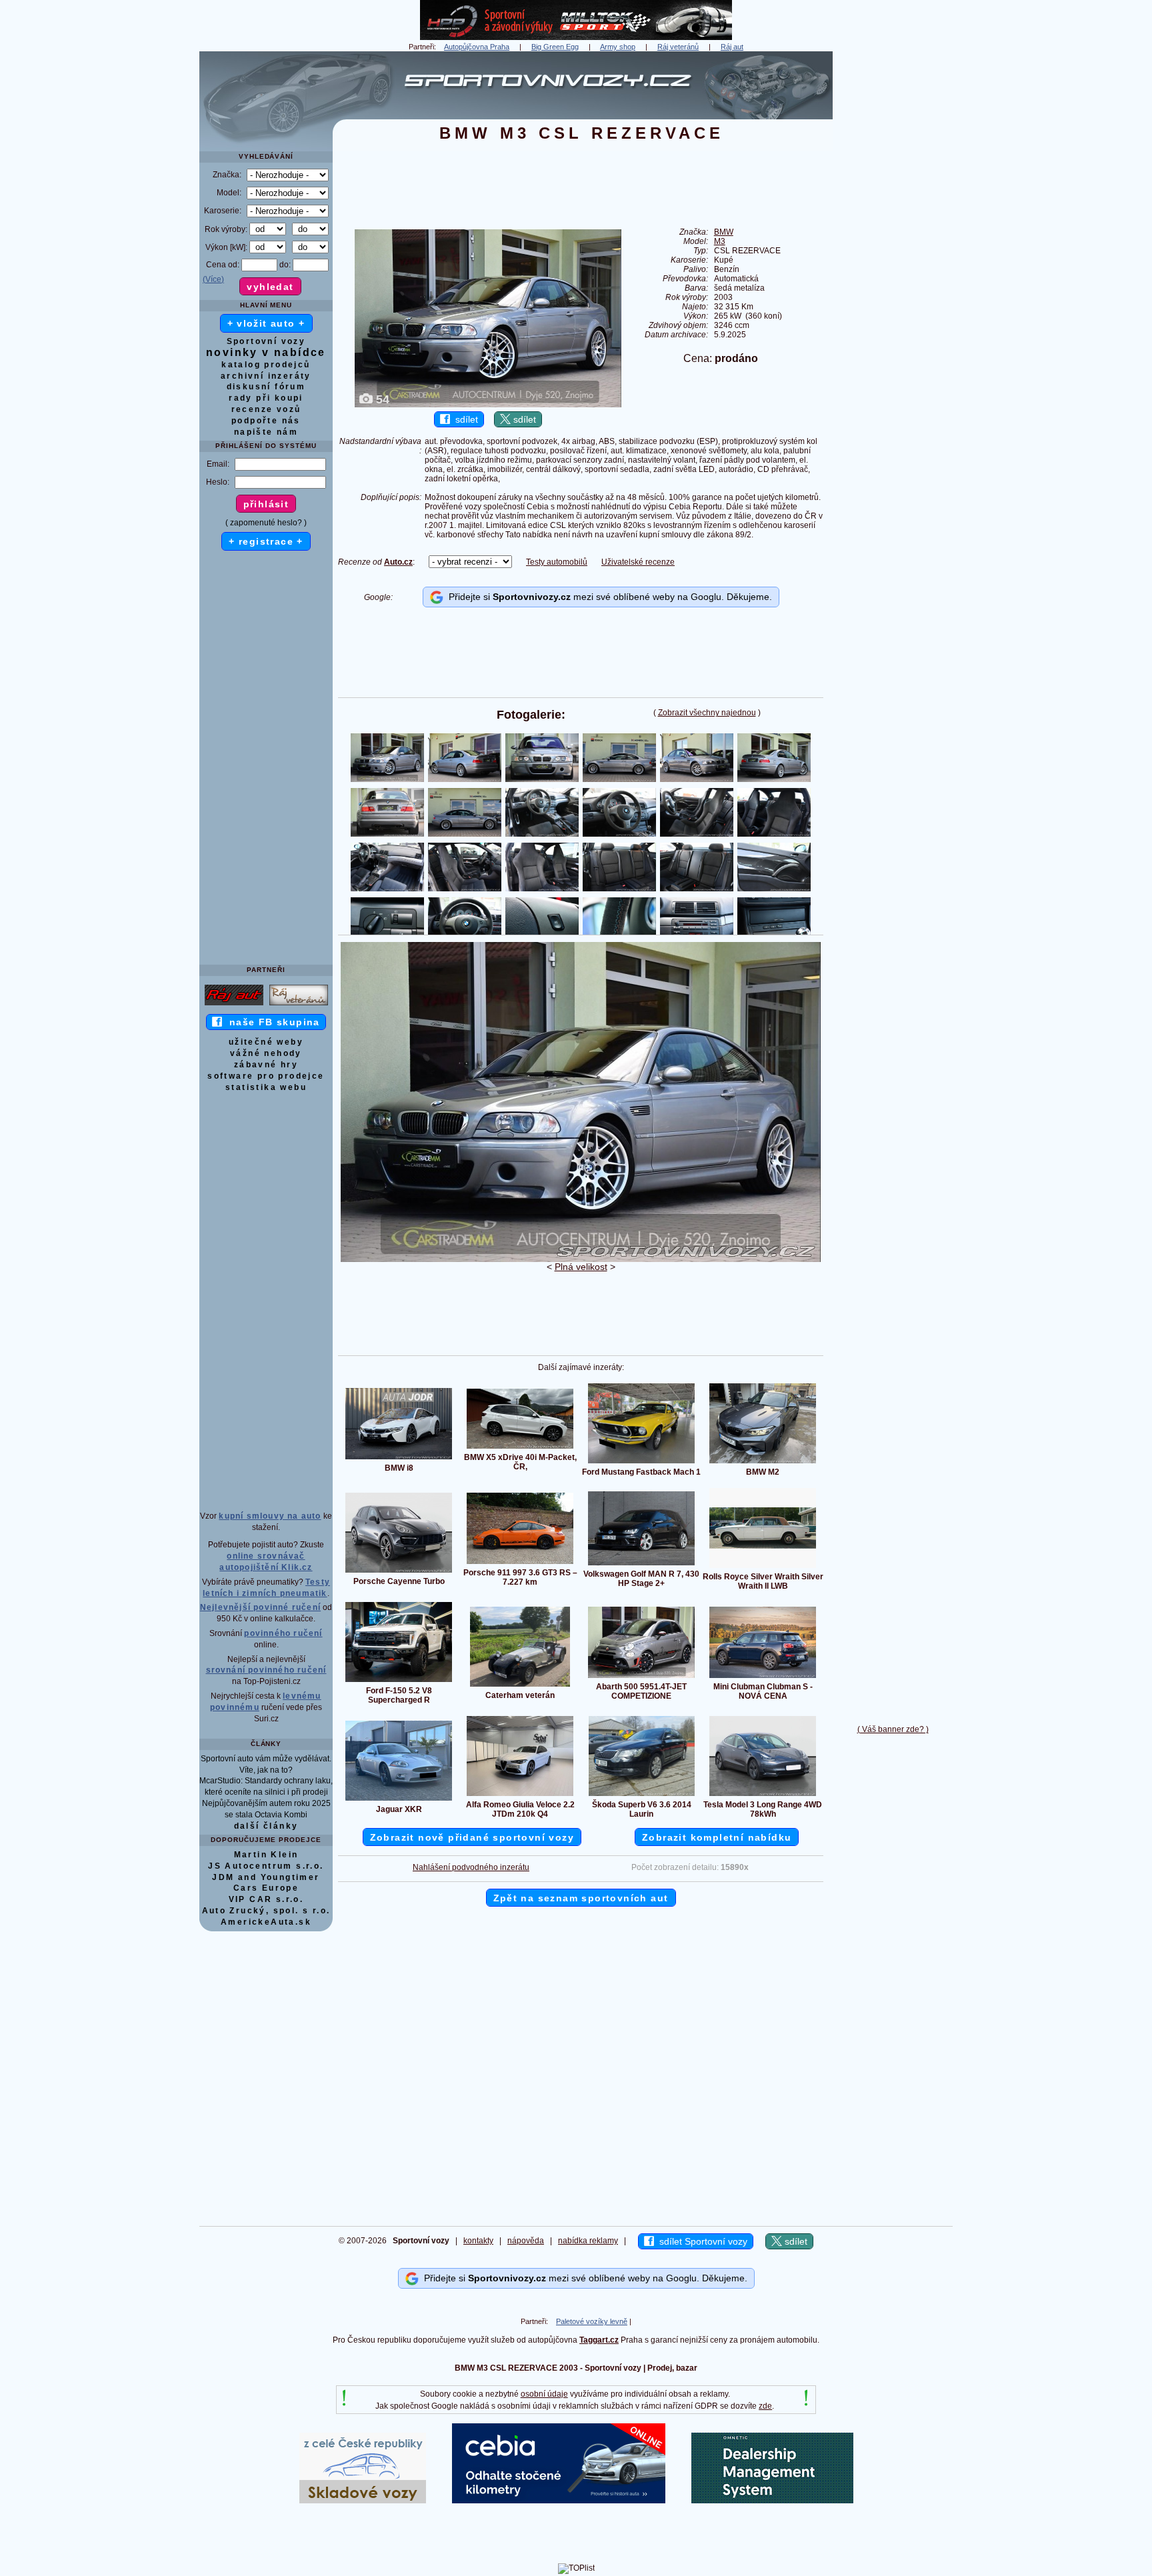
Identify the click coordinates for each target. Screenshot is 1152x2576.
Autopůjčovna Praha (477, 47)
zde (765, 2406)
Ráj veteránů (678, 47)
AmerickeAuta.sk (266, 1922)
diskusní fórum (266, 387)
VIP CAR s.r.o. (266, 1899)
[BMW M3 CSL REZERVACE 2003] (581, 1259)
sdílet (464, 419)
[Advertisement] (893, 251)
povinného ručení (283, 1633)
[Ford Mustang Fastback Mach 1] (641, 1463)
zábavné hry (266, 1065)
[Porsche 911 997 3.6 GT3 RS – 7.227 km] (520, 1563)
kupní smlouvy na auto (270, 1516)
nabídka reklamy (588, 2241)
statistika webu (266, 1087)
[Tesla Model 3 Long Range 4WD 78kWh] (763, 1795)
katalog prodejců (266, 365)
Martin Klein (266, 1855)
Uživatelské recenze (638, 562)
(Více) (213, 279)
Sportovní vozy (266, 341)
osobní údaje (544, 2394)
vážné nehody (266, 1053)
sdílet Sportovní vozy (701, 2241)
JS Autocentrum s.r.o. (266, 1866)
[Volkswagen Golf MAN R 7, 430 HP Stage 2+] (641, 1565)
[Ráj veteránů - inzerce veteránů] (299, 1005)
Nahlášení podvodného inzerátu (471, 1867)
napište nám (266, 432)
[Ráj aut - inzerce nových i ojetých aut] (234, 1005)
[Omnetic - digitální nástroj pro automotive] (772, 2501)
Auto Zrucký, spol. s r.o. (266, 1911)
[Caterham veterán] (520, 1686)
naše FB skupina (271, 1022)
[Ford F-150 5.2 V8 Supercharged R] (399, 1681)
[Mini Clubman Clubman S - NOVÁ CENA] (763, 1677)
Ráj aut (732, 47)
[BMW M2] (763, 1463)
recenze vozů (266, 409)
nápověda (526, 2241)
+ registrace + (266, 541)
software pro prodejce (266, 1076)
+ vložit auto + (266, 323)
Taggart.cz (599, 2340)
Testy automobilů (557, 562)
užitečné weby (266, 1042)
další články (266, 1826)
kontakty (478, 2241)
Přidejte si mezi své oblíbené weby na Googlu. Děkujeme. (608, 597)
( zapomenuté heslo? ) (266, 523)
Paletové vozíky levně (592, 2321)
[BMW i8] (399, 1459)
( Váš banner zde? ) (893, 1729)
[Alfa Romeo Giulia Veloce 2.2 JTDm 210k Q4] (520, 1795)
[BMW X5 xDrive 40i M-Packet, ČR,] (520, 1448)
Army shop (618, 47)
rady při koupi (266, 398)
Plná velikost (581, 1267)
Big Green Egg (555, 47)
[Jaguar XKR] (399, 1800)
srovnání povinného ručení (266, 1670)
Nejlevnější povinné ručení (260, 1607)
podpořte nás (266, 421)
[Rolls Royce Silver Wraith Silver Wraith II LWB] (763, 1567)
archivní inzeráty (266, 376)
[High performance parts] (576, 37)
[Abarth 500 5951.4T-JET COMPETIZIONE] (641, 1677)
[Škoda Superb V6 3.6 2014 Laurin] (642, 1795)
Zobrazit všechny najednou (707, 713)
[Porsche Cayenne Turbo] (399, 1572)
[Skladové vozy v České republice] (363, 2501)
